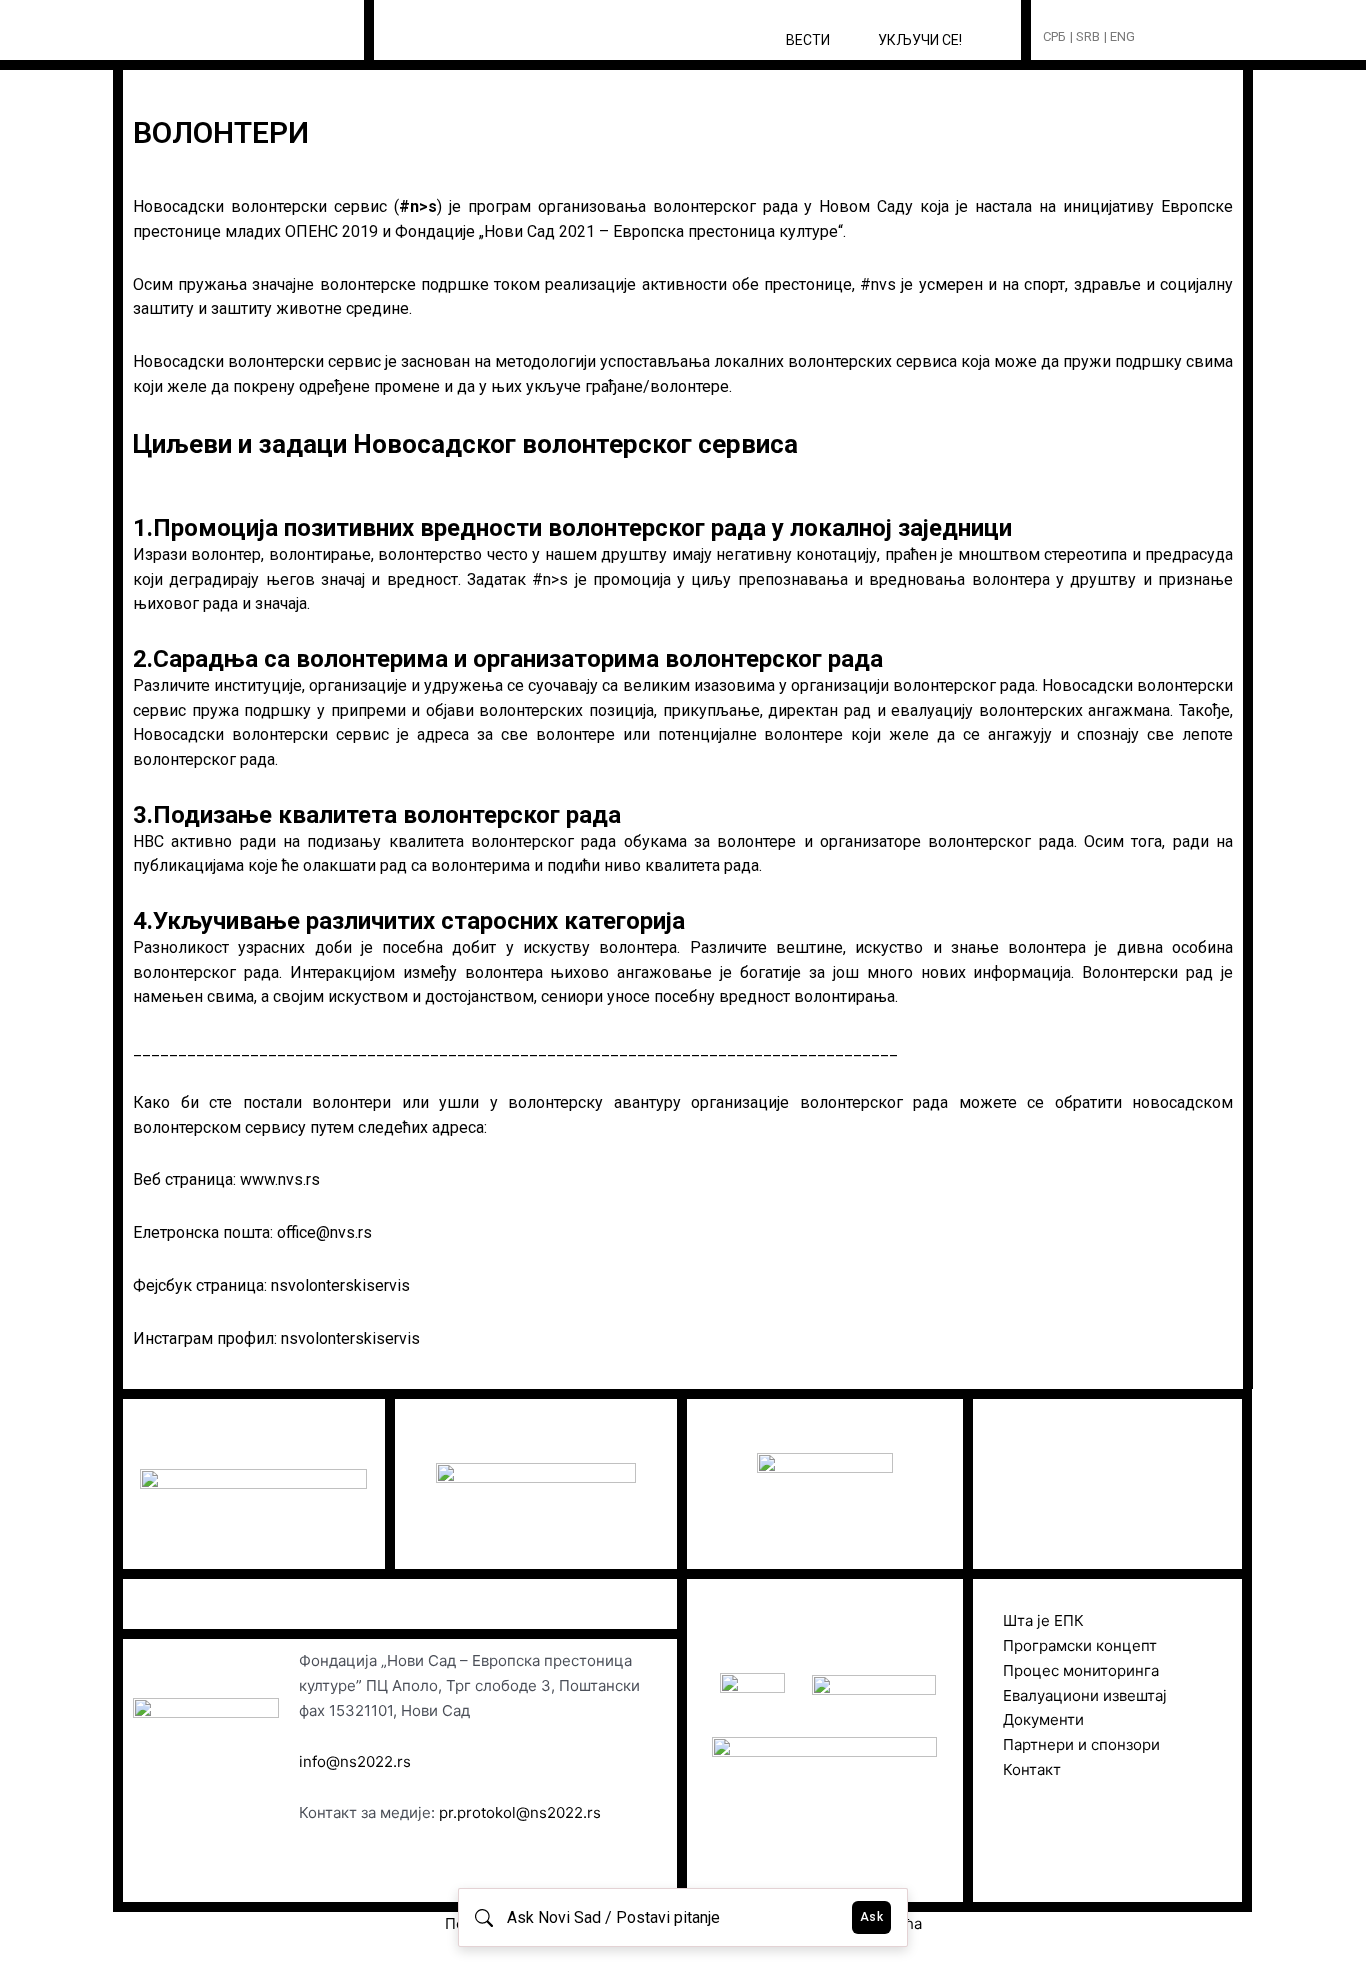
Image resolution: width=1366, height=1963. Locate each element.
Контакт (1032, 1769)
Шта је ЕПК (1043, 1620)
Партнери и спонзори (1081, 1744)
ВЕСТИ (808, 40)
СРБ (1054, 36)
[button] (1187, 37)
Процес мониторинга (1081, 1670)
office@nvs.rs (324, 1232)
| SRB (1085, 36)
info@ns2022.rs (355, 1761)
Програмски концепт (1080, 1645)
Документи (1043, 1719)
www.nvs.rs (280, 1179)
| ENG (1119, 36)
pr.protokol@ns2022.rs (520, 1812)
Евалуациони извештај (1085, 1695)
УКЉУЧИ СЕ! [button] (920, 40)
